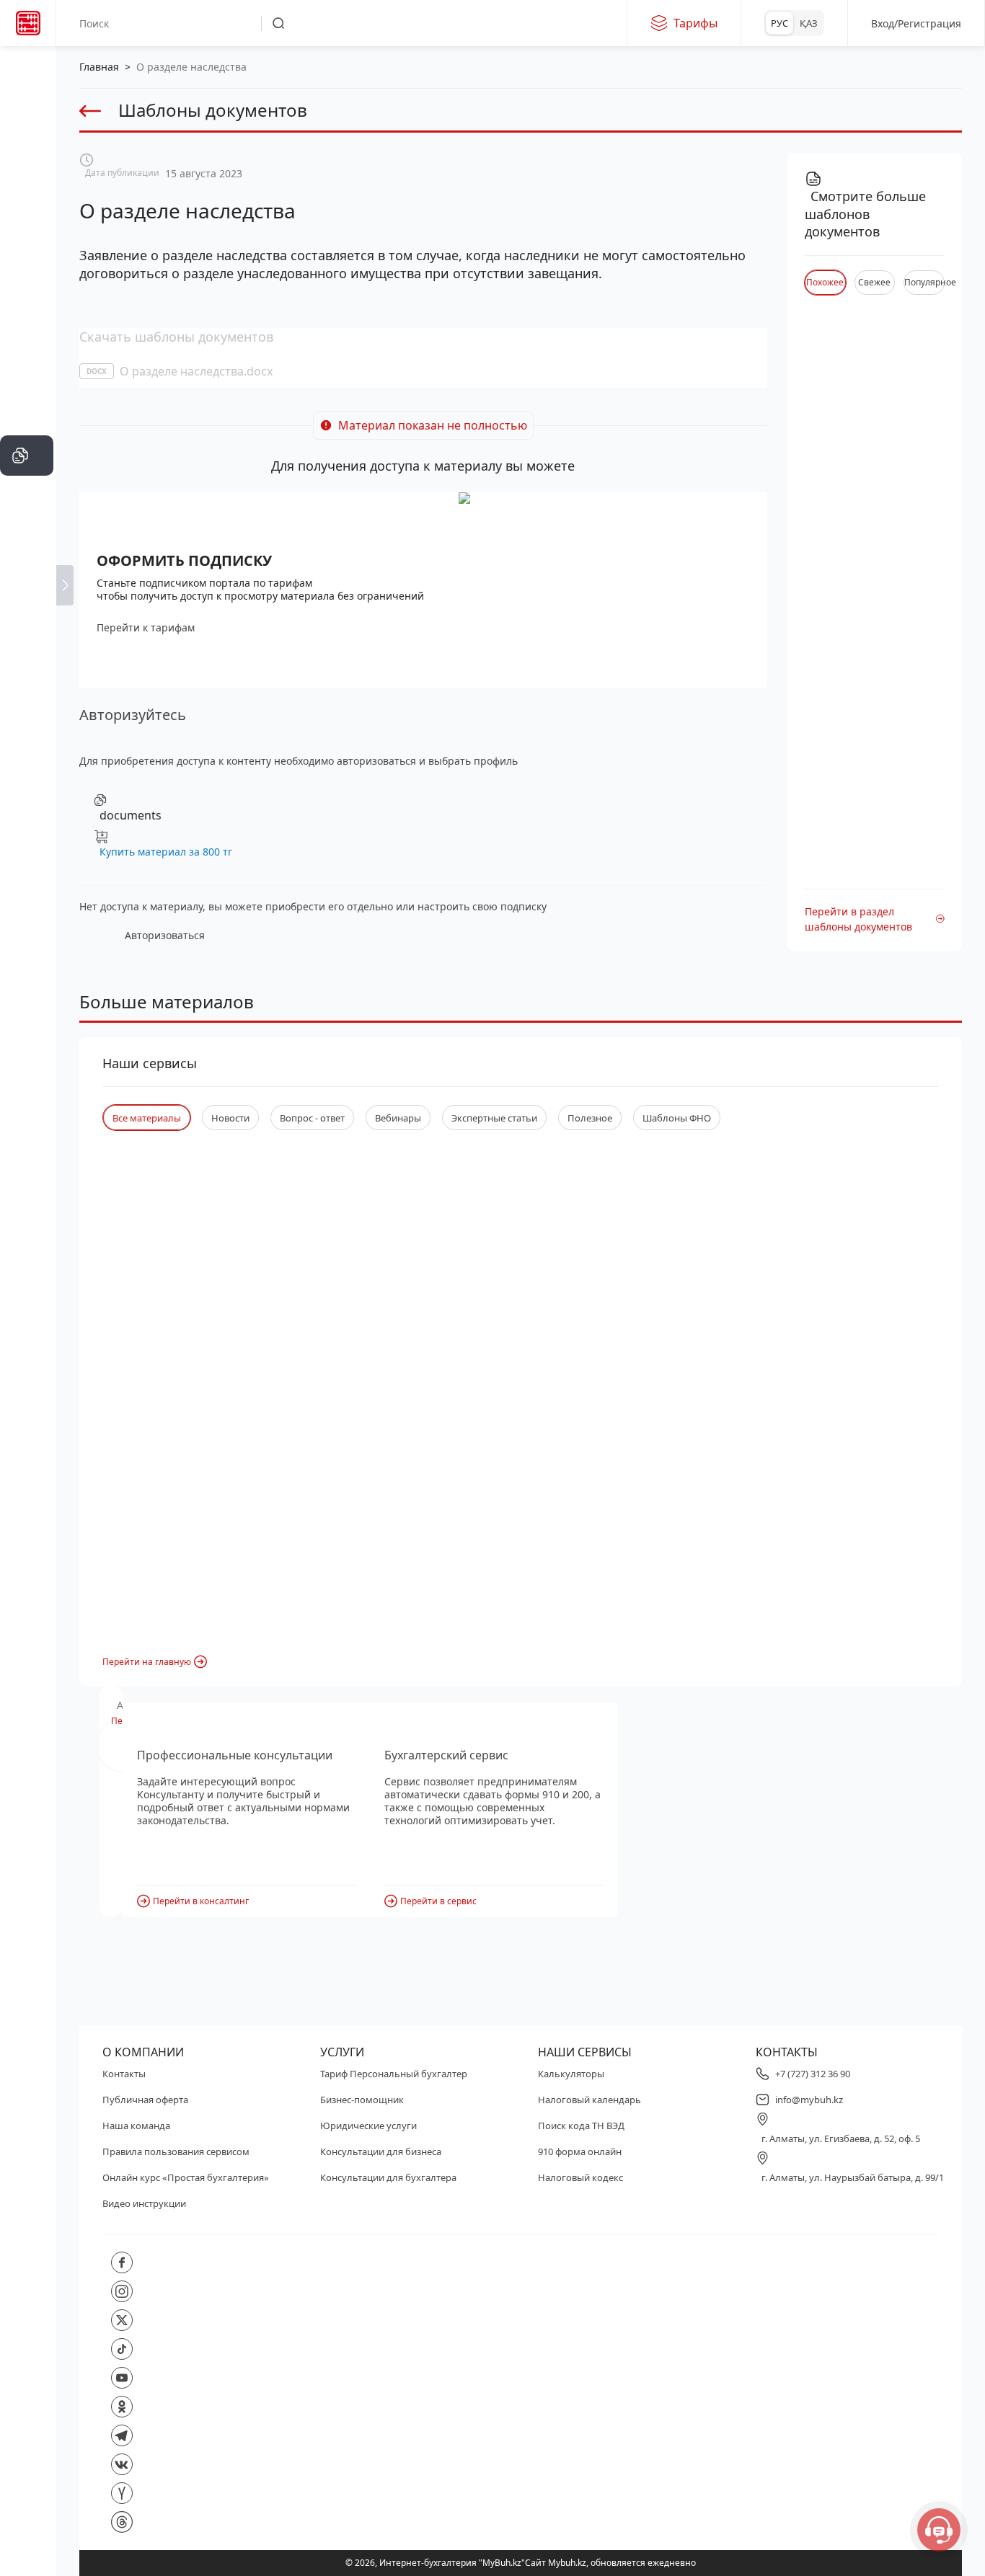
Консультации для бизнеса (381, 2151)
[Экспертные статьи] (27, 283)
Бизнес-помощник (362, 2100)
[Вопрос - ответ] (27, 326)
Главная (99, 67)
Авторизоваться (165, 935)
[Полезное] (27, 239)
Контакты (124, 2074)
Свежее (874, 282)
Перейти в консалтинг (201, 1901)
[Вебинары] (27, 542)
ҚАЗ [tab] (809, 23)
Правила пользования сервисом (176, 2151)
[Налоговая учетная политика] (27, 412)
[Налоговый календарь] (27, 672)
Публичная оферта (145, 2100)
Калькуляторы (571, 2074)
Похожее (825, 282)
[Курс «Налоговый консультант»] (27, 585)
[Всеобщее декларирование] (27, 153)
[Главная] (27, 66)
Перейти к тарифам (146, 627)
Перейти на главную (147, 1662)
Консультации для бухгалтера (388, 2177)
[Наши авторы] (27, 629)
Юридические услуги (368, 2126)
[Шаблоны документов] (27, 456)
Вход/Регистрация (916, 23)
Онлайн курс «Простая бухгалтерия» (186, 2177)
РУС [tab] (779, 23)
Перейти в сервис (438, 1901)
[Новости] (27, 196)
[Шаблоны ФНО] (27, 499)
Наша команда (136, 2126)
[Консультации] (27, 110)
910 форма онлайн (580, 2151)
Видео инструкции (144, 2203)
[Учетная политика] (27, 369)
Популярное (924, 282)
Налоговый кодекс (580, 2177)
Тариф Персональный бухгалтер (394, 2074)
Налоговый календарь (589, 2100)
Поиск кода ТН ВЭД (581, 2126)
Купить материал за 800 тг (166, 852)
